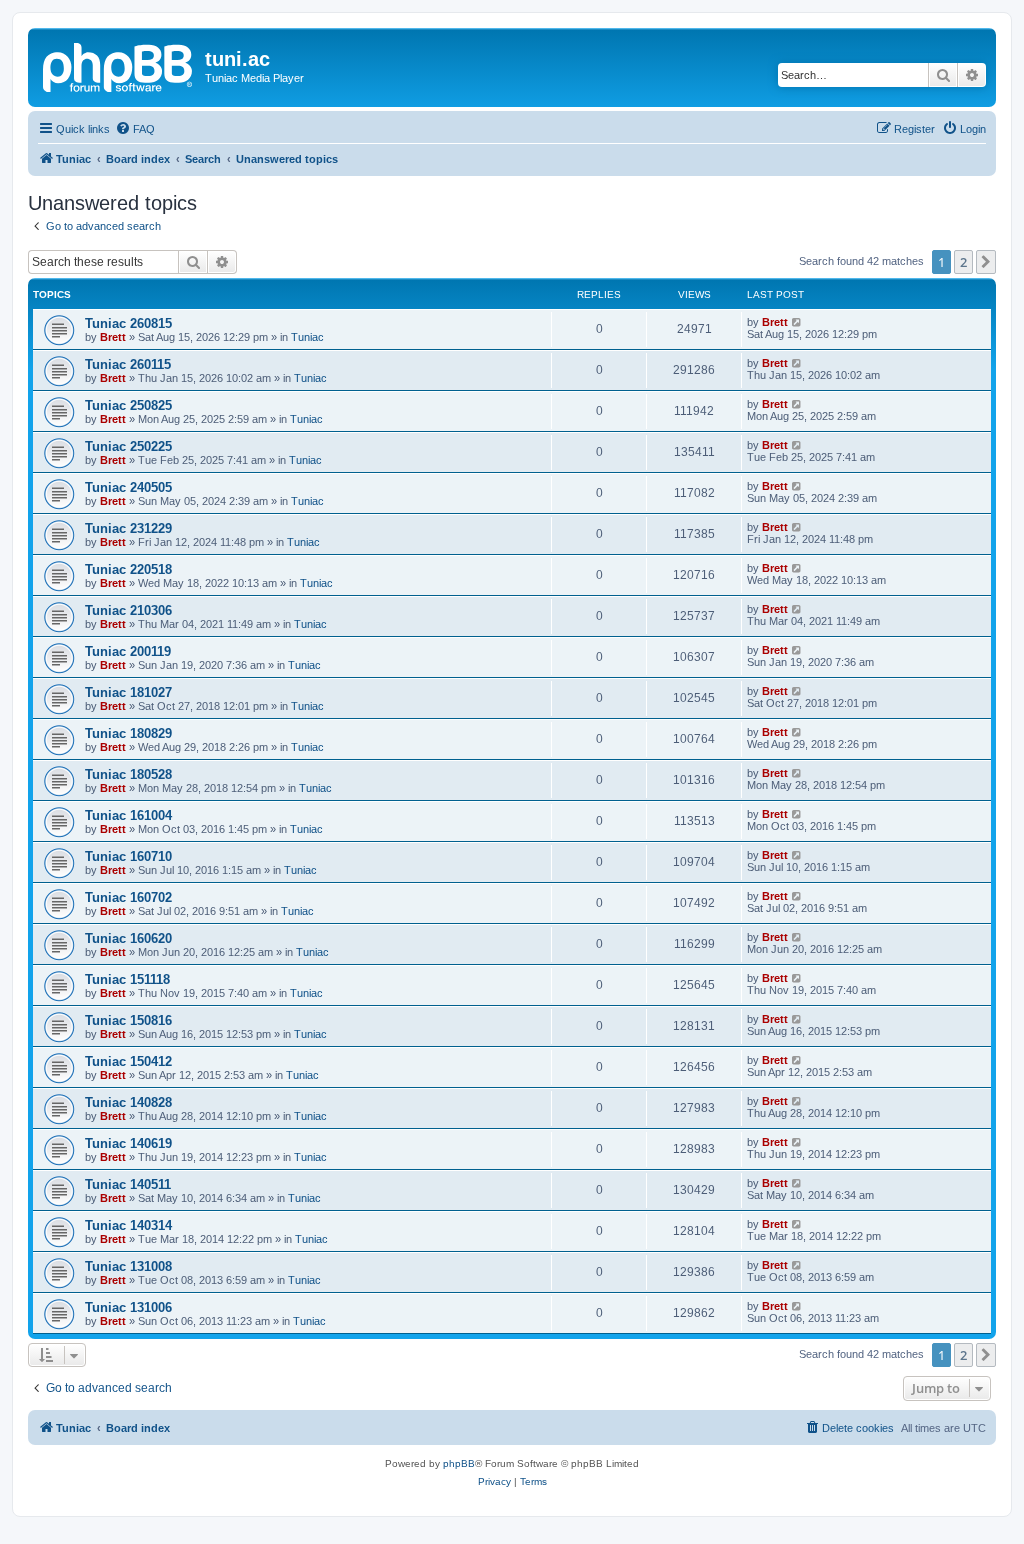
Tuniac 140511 (128, 1184)
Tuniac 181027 (128, 692)
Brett (113, 337)
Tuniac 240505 (128, 487)
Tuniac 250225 (128, 446)
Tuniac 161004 (128, 815)
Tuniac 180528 (128, 774)
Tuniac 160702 (128, 897)
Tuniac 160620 (128, 938)
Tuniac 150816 (128, 1020)
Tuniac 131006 (128, 1307)
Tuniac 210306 (128, 610)
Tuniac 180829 (128, 733)
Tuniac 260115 (128, 364)
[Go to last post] (797, 322)
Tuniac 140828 (128, 1102)
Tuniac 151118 (127, 979)
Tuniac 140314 (128, 1225)
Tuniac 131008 (128, 1266)
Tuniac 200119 (128, 651)
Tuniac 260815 (128, 323)
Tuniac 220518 (128, 569)
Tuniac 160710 (128, 856)
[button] (986, 262)
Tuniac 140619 (128, 1143)
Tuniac (307, 337)
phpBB (459, 1463)
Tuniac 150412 (128, 1061)
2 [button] (963, 262)
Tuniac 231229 (128, 528)
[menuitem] (135, 129)
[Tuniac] (119, 65)
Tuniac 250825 (128, 405)
